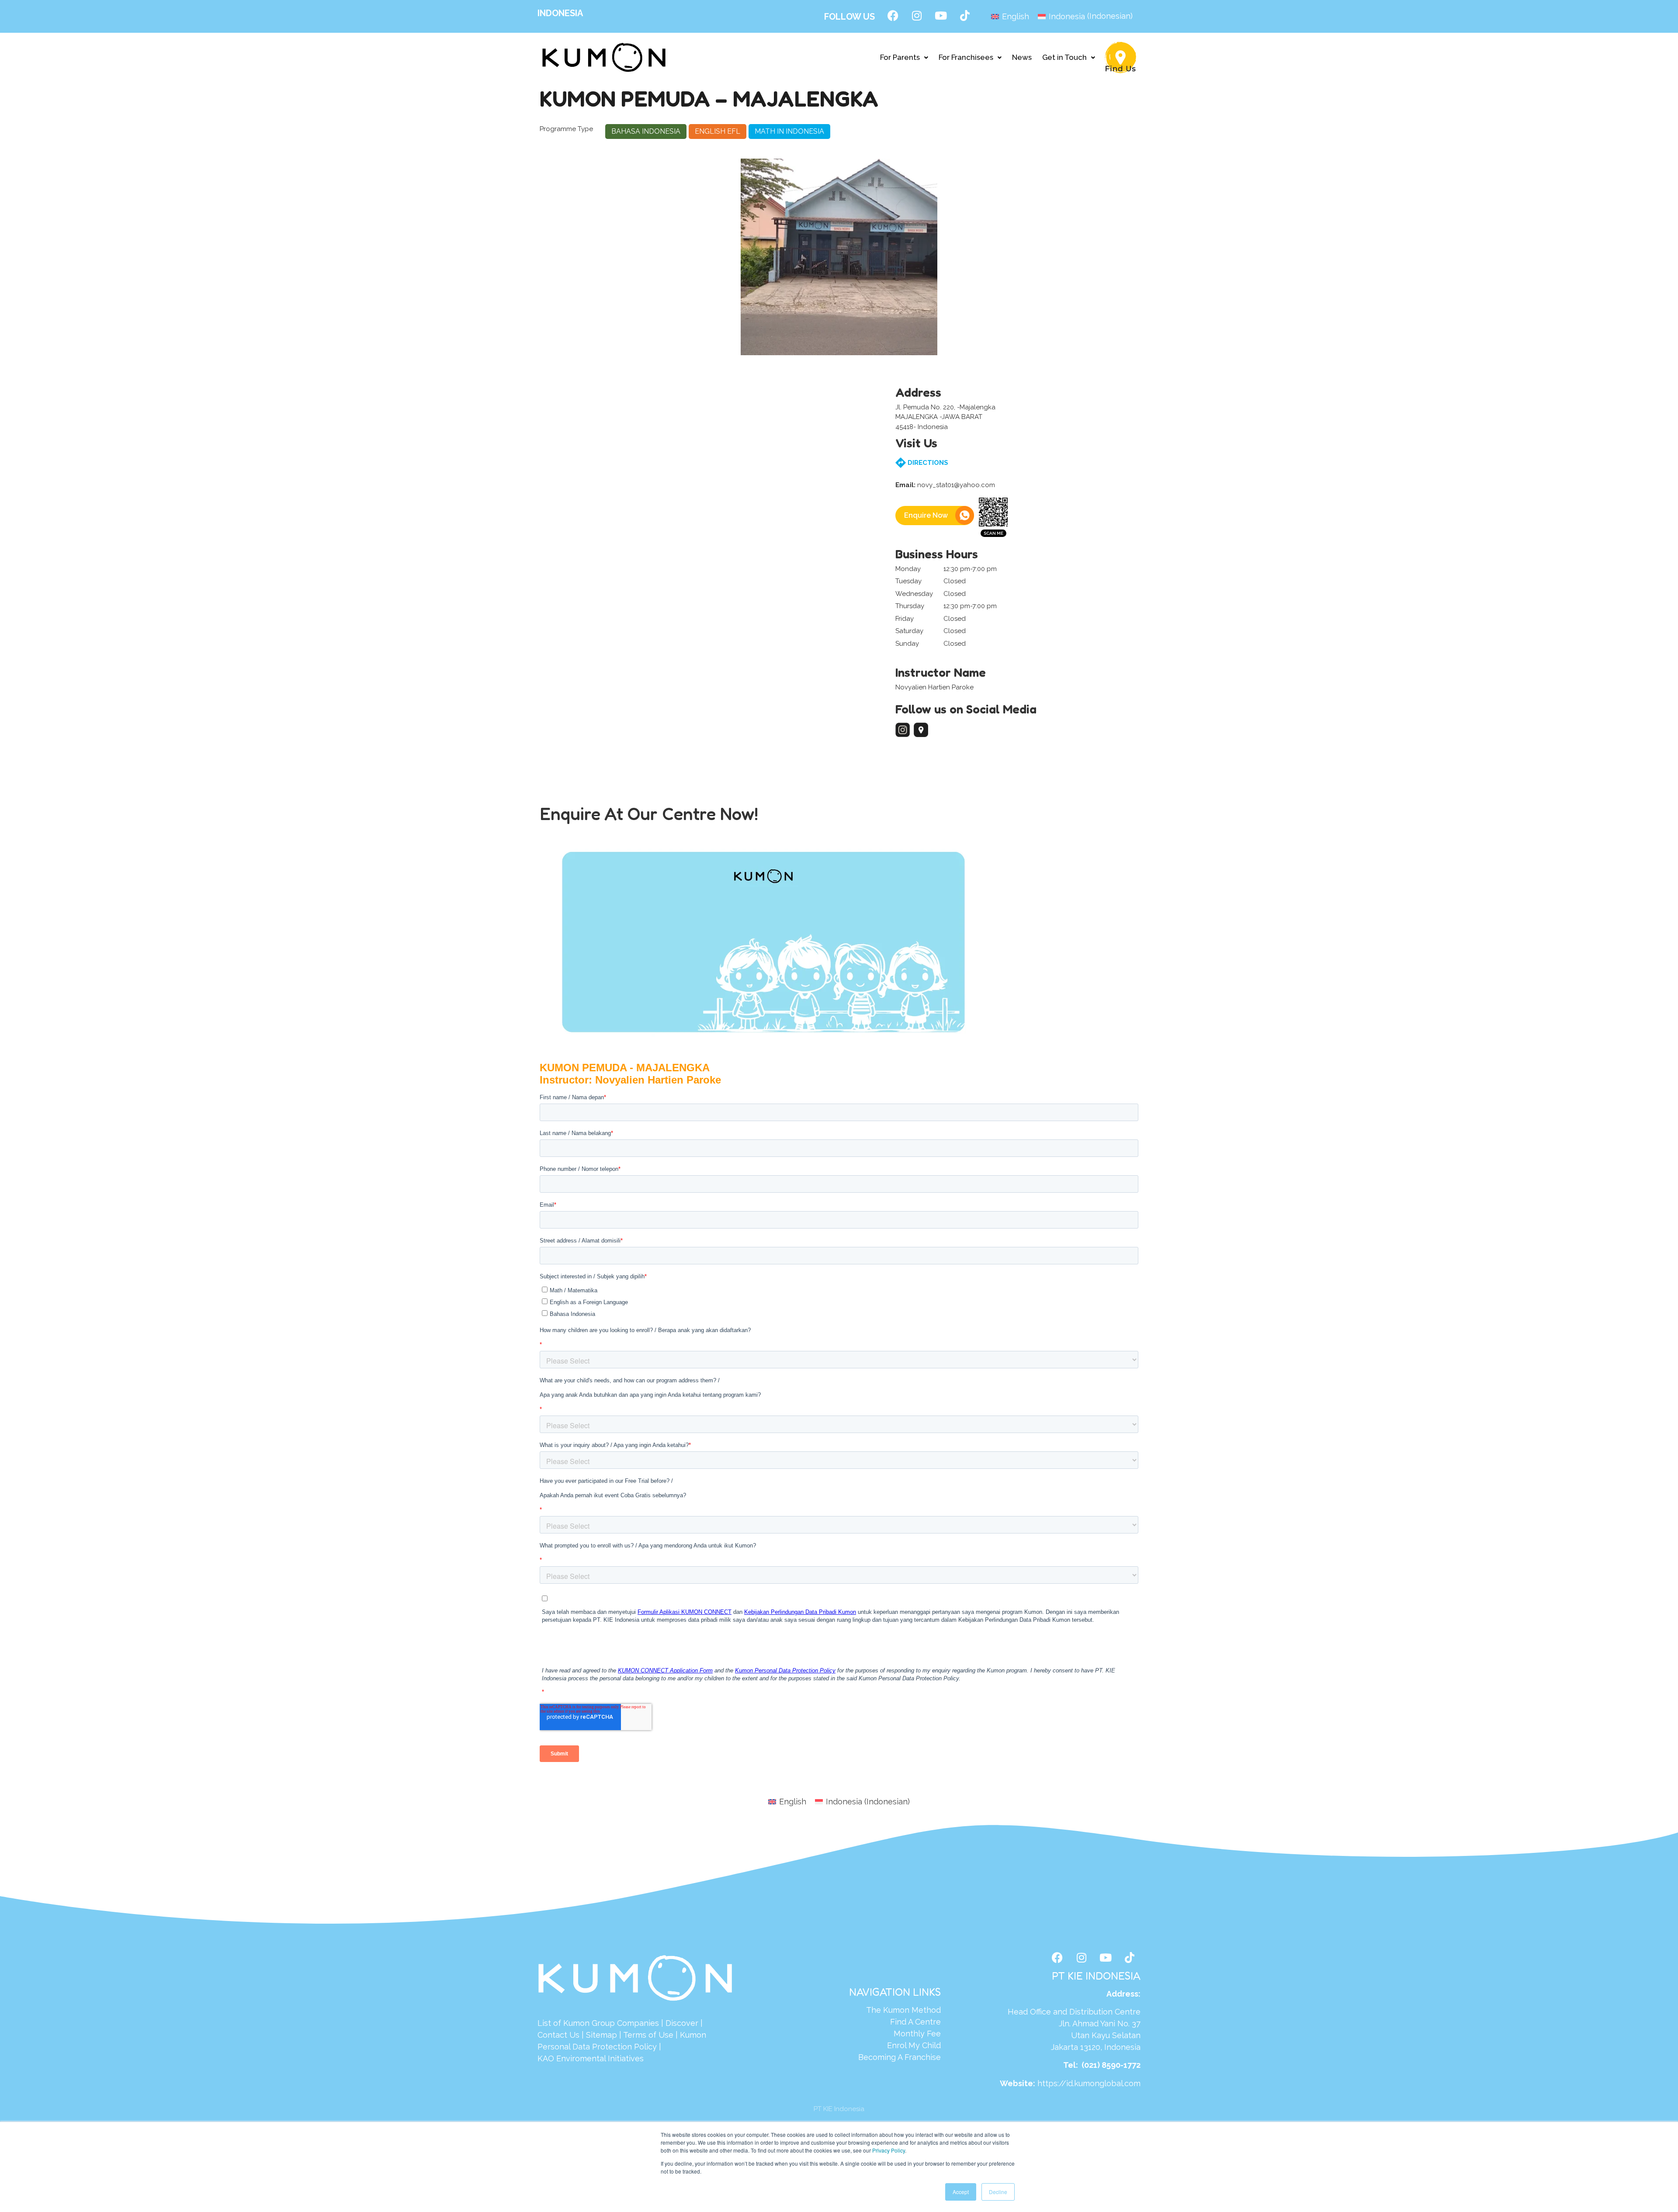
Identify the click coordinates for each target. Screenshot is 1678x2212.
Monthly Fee (917, 2034)
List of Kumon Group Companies (598, 2023)
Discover (682, 2023)
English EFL (718, 131)
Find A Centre (915, 2022)
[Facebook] (893, 15)
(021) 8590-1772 (1111, 2065)
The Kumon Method (903, 2010)
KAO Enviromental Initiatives (591, 2058)
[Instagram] (917, 15)
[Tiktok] (965, 15)
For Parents (900, 57)
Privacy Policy (889, 2150)
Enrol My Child (914, 2045)
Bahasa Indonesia (646, 131)
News (1022, 57)
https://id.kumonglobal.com (1089, 2083)
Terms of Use (648, 2035)
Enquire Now (926, 515)
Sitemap (602, 2035)
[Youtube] (941, 15)
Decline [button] (998, 2192)
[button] (904, 57)
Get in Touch (1064, 57)
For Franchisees (966, 57)
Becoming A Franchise (900, 2057)
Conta (549, 2035)
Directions (927, 463)
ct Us (570, 2035)
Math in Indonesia (789, 131)
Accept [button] (961, 2192)
